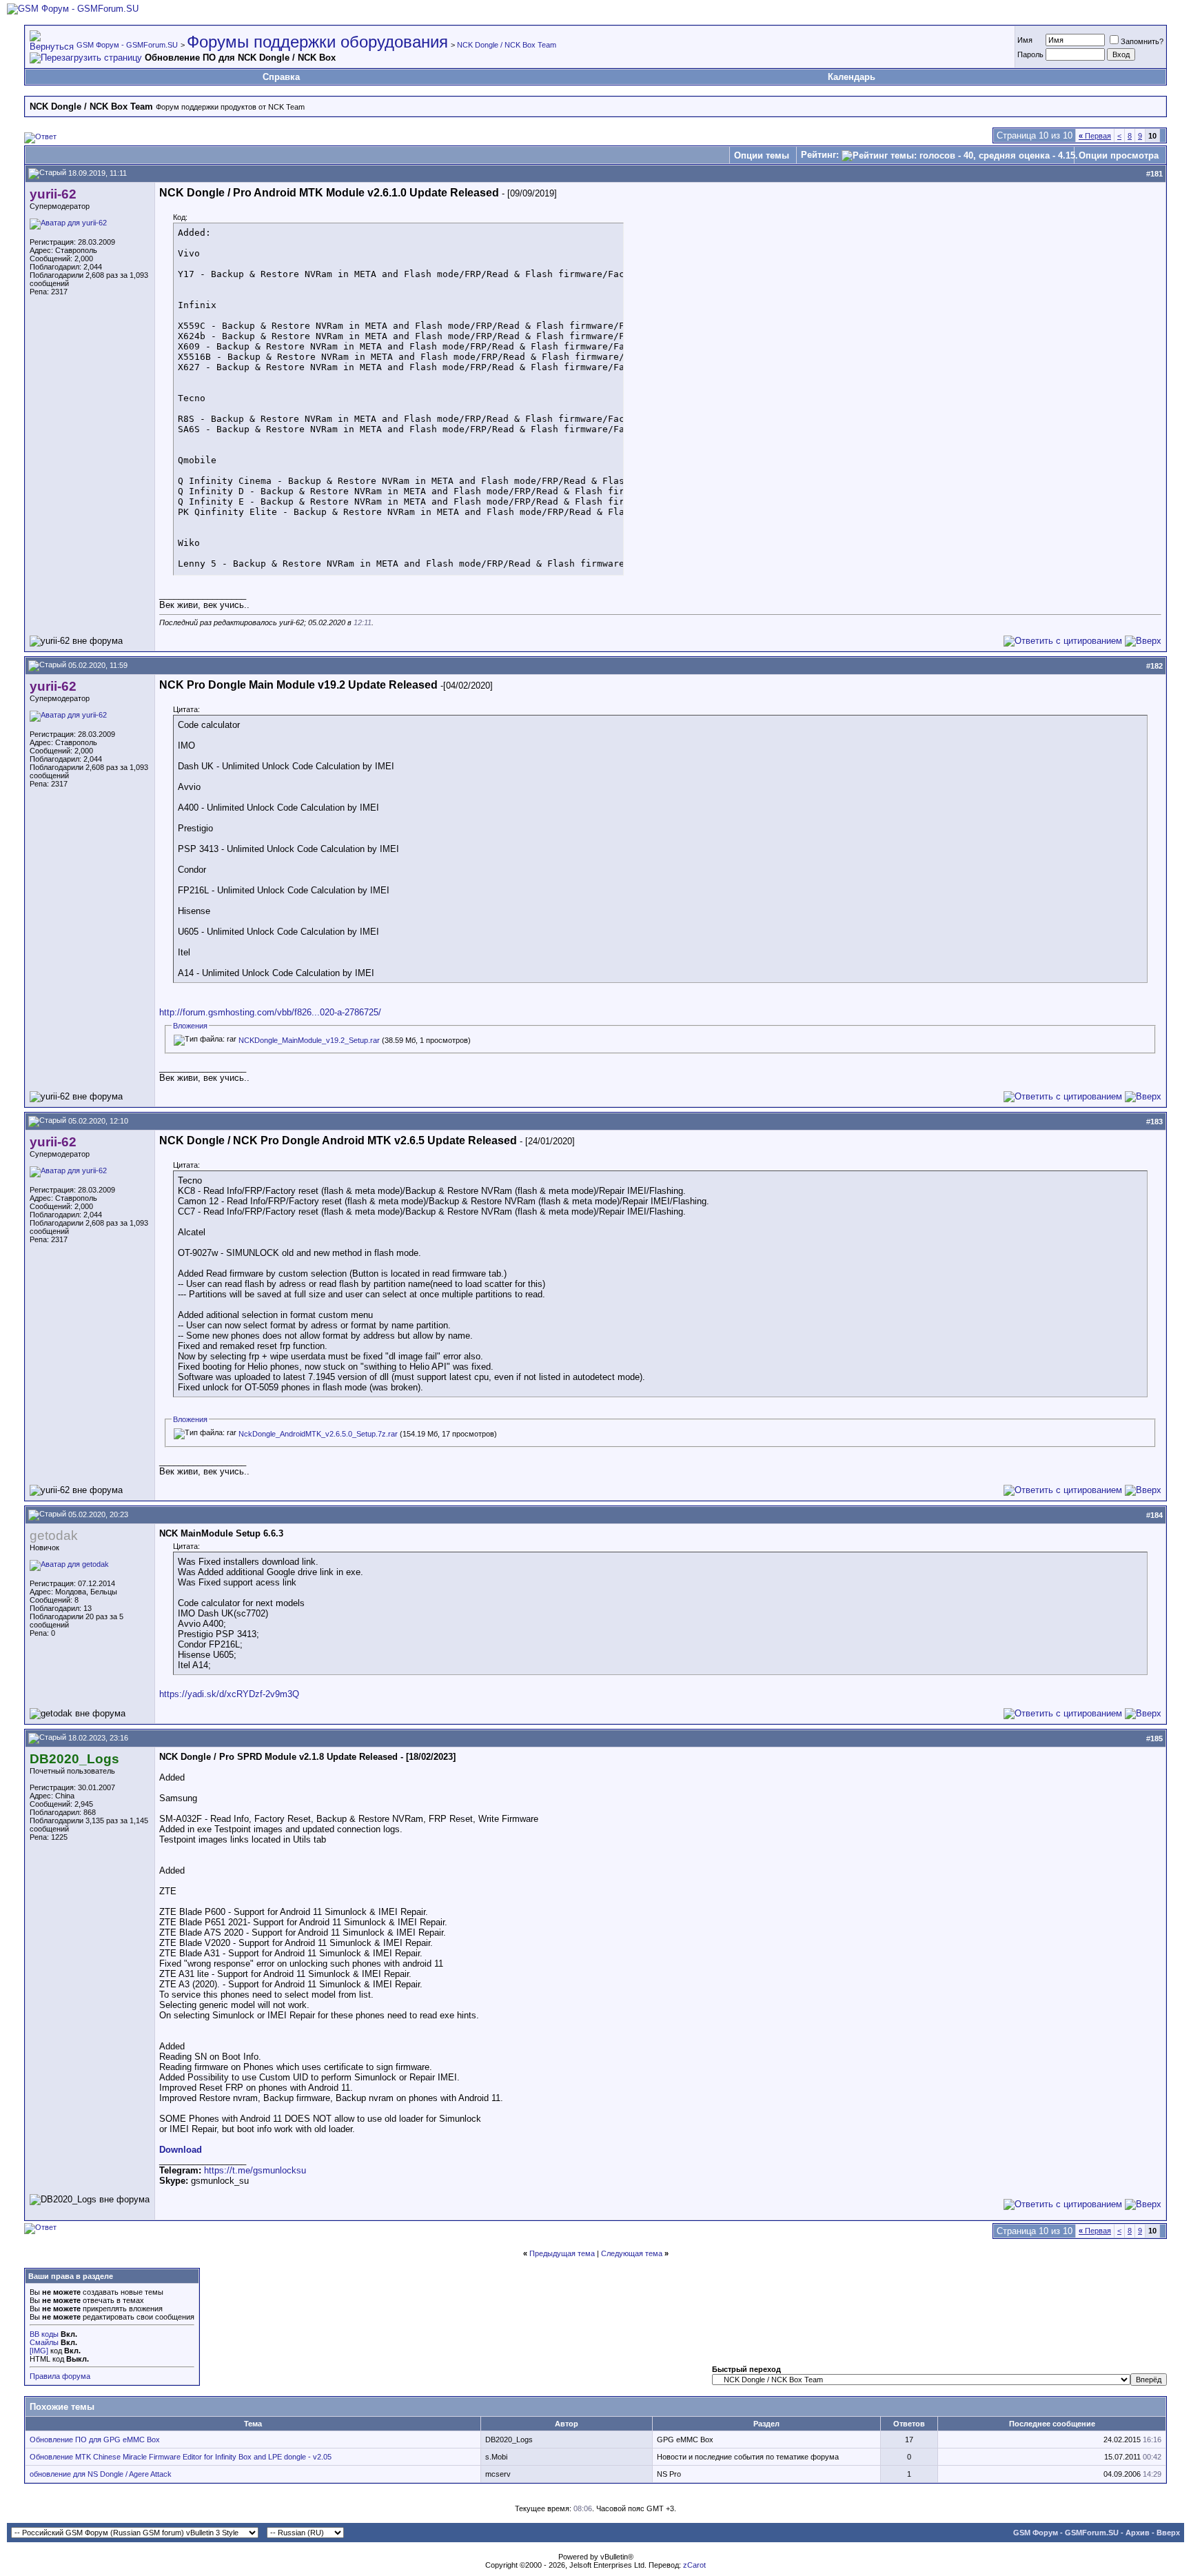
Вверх (1168, 2533)
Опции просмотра (1119, 155)
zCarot (694, 2565)
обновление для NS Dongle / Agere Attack (101, 2474)
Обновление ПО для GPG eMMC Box (95, 2440)
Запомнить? (1142, 41)
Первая (1095, 136)
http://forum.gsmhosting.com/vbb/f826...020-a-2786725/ (270, 1012)
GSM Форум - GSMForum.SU (127, 45)
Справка (281, 77)
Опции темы (762, 155)
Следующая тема (632, 2253)
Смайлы (44, 2342)
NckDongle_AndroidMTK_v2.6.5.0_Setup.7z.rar (318, 1434)
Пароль (1030, 54)
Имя (1025, 40)
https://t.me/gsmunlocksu (255, 2170)
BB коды (44, 2334)
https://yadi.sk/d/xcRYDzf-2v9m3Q (229, 1694)
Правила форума (60, 2376)
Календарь (852, 77)
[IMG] (39, 2351)
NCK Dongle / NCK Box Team (507, 45)
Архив (1138, 2533)
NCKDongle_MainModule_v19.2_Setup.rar (309, 1040)
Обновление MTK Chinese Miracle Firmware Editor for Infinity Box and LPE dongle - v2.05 (181, 2457)
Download (181, 2150)
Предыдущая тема (562, 2253)
